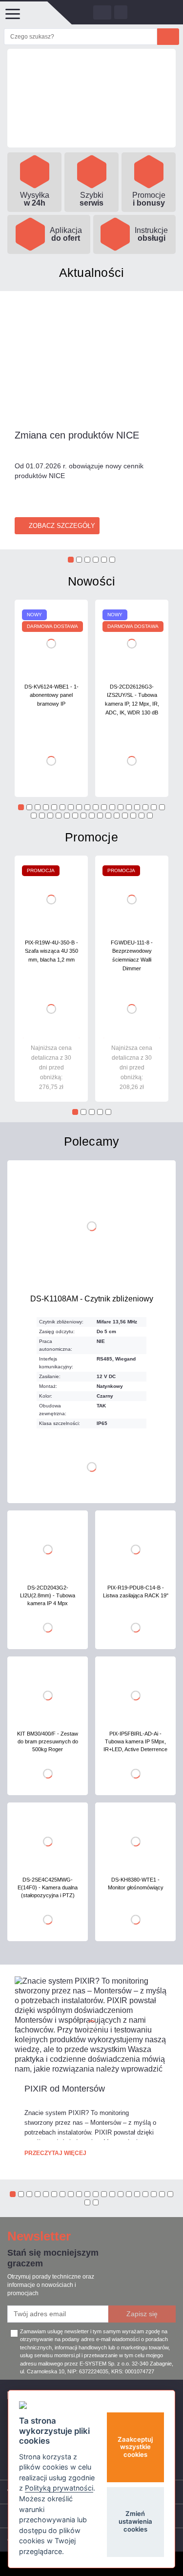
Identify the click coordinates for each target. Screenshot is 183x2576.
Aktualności (92, 272)
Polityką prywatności (59, 2488)
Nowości (92, 581)
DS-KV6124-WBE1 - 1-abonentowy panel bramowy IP (51, 695)
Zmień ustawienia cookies (135, 2521)
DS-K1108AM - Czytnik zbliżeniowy (92, 1299)
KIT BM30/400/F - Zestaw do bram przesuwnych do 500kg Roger (48, 1741)
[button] (71, 560)
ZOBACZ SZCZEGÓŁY (62, 526)
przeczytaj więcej (55, 2153)
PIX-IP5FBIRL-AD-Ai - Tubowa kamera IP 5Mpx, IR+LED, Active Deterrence (135, 1741)
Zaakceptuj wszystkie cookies (135, 2447)
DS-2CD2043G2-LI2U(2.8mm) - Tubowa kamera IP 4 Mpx (48, 1595)
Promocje (91, 837)
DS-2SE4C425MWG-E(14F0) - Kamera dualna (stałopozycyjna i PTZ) (48, 1887)
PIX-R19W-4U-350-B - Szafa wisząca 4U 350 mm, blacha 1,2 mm (51, 951)
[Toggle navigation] (12, 13)
